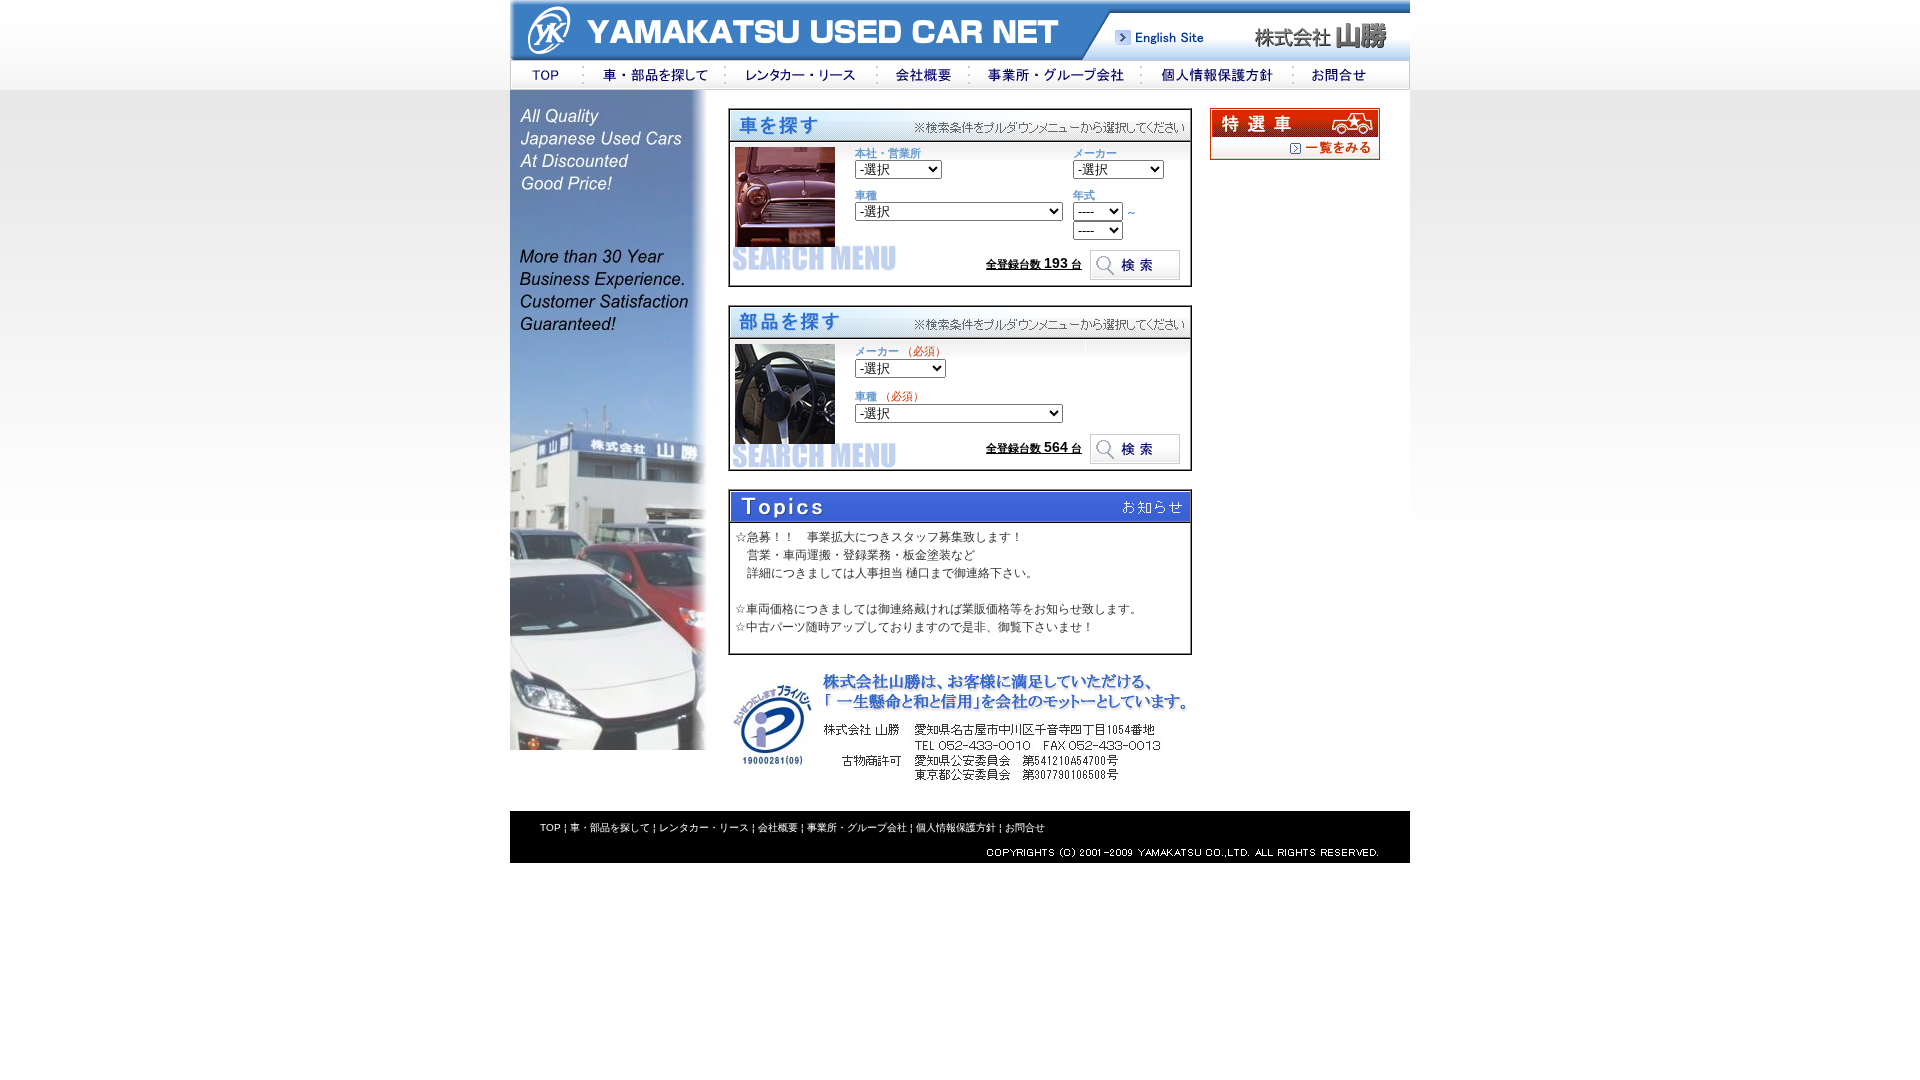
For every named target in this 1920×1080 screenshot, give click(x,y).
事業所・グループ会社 (857, 827)
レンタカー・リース (704, 827)
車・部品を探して (610, 827)
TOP (550, 827)
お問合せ (1025, 827)
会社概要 (778, 827)
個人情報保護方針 (954, 827)
